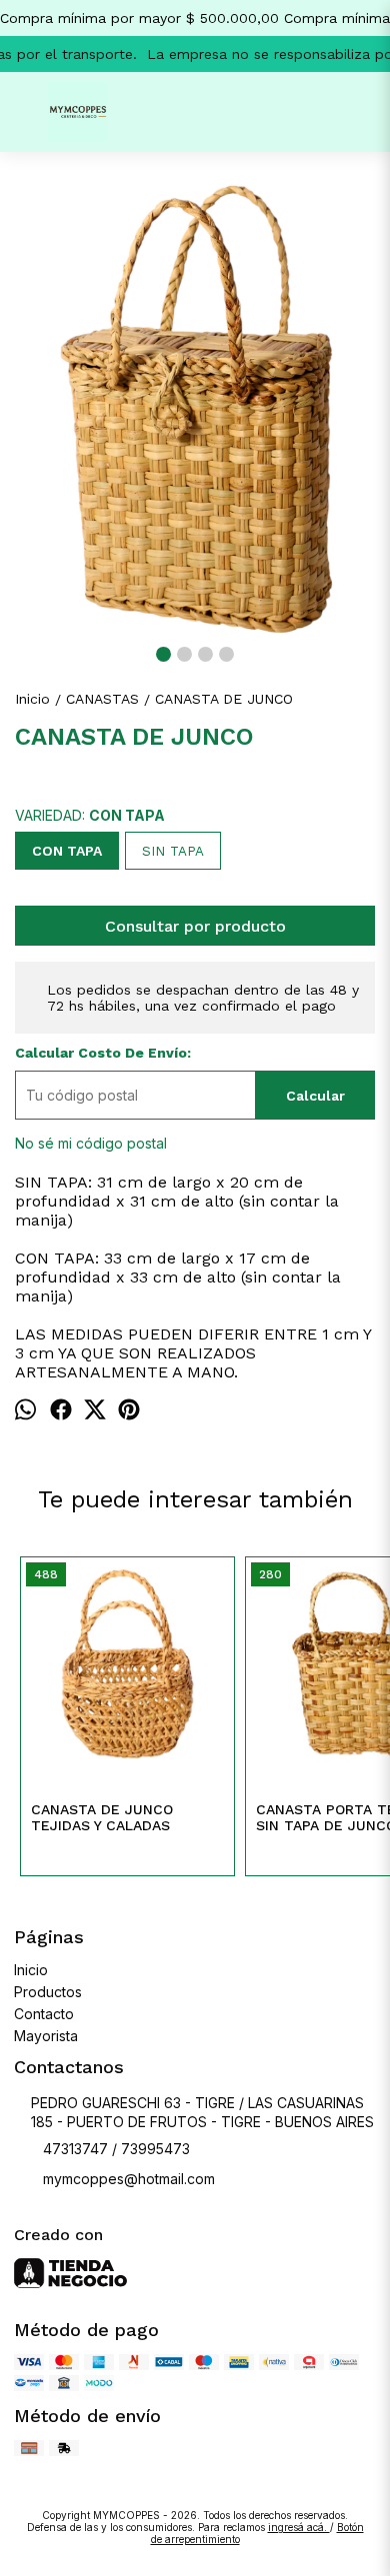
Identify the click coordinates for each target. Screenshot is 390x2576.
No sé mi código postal (91, 1143)
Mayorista (46, 2036)
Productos (48, 1992)
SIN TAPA (173, 851)
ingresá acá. (299, 2527)
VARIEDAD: (90, 815)
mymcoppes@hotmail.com (129, 2179)
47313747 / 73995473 (116, 2149)
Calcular (315, 1096)
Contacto (44, 2014)
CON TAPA (67, 851)
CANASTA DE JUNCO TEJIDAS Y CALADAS (102, 1817)
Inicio (31, 1970)
